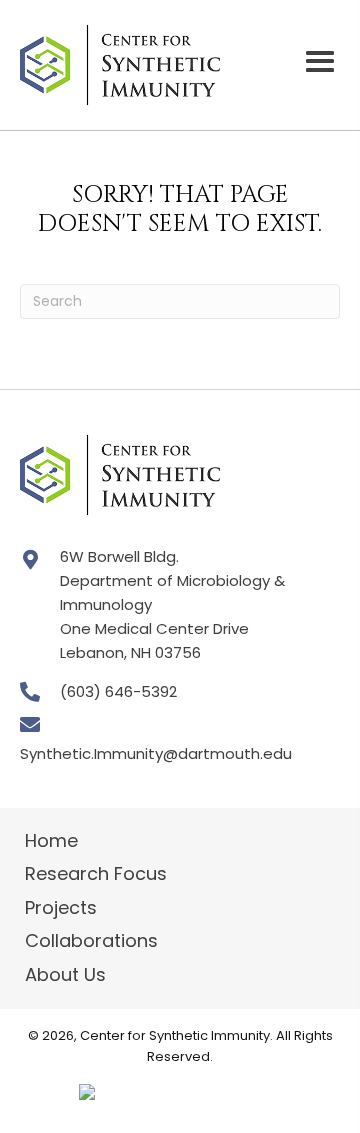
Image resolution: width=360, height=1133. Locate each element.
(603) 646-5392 (118, 691)
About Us (65, 974)
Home (51, 840)
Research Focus (96, 873)
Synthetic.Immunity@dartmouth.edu (156, 753)
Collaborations (91, 940)
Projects (61, 907)
